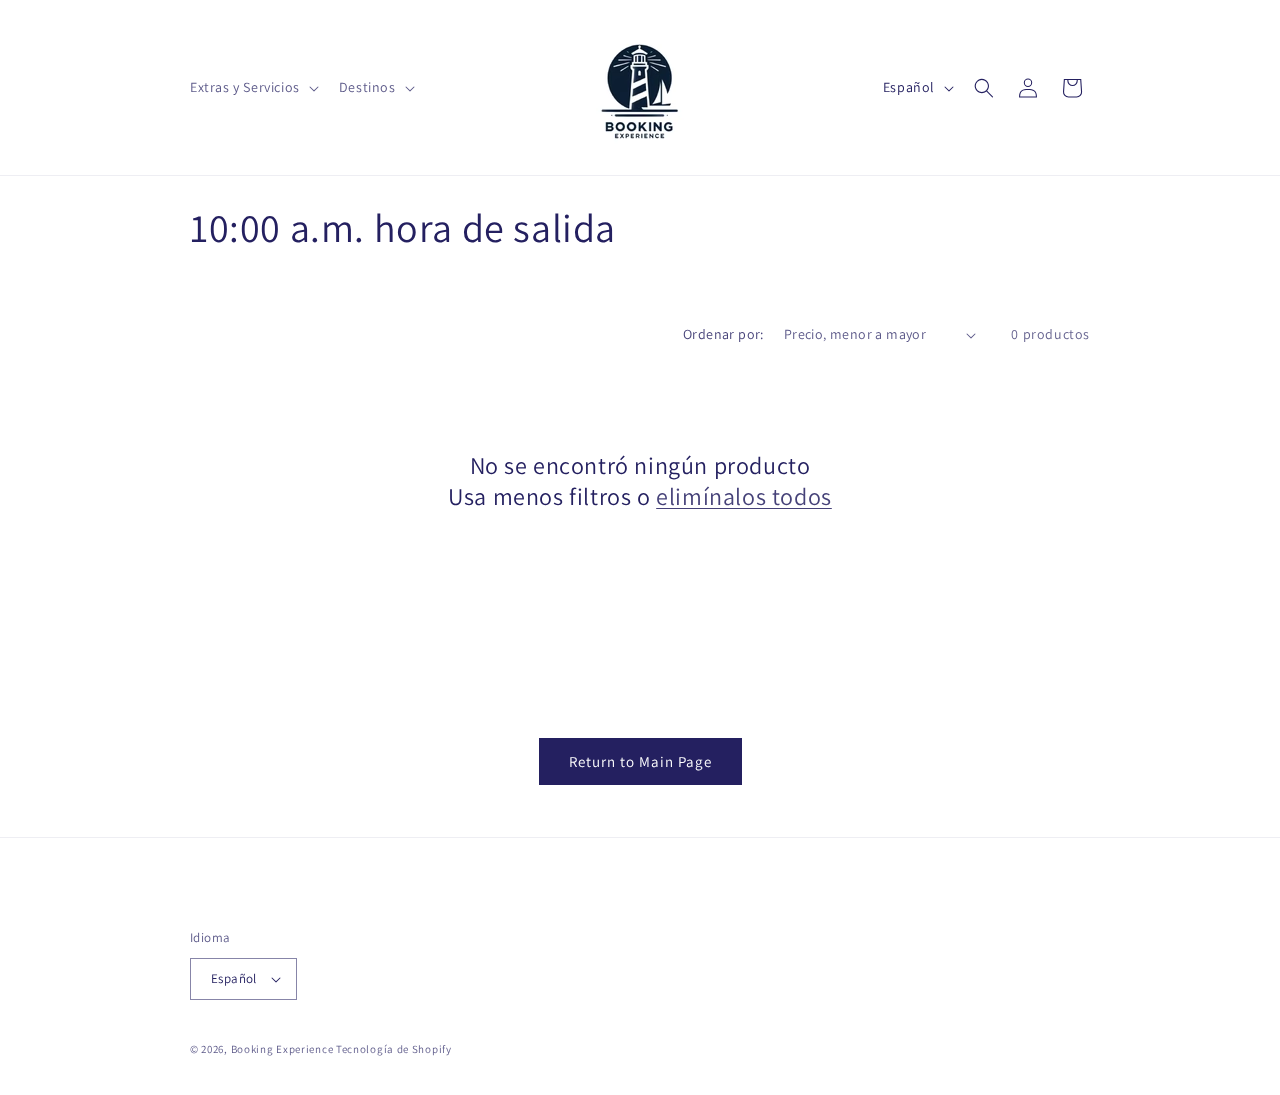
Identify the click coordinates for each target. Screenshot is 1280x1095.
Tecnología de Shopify (394, 1049)
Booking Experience (282, 1049)
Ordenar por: (723, 334)
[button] (252, 87)
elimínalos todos (744, 496)
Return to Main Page (640, 761)
